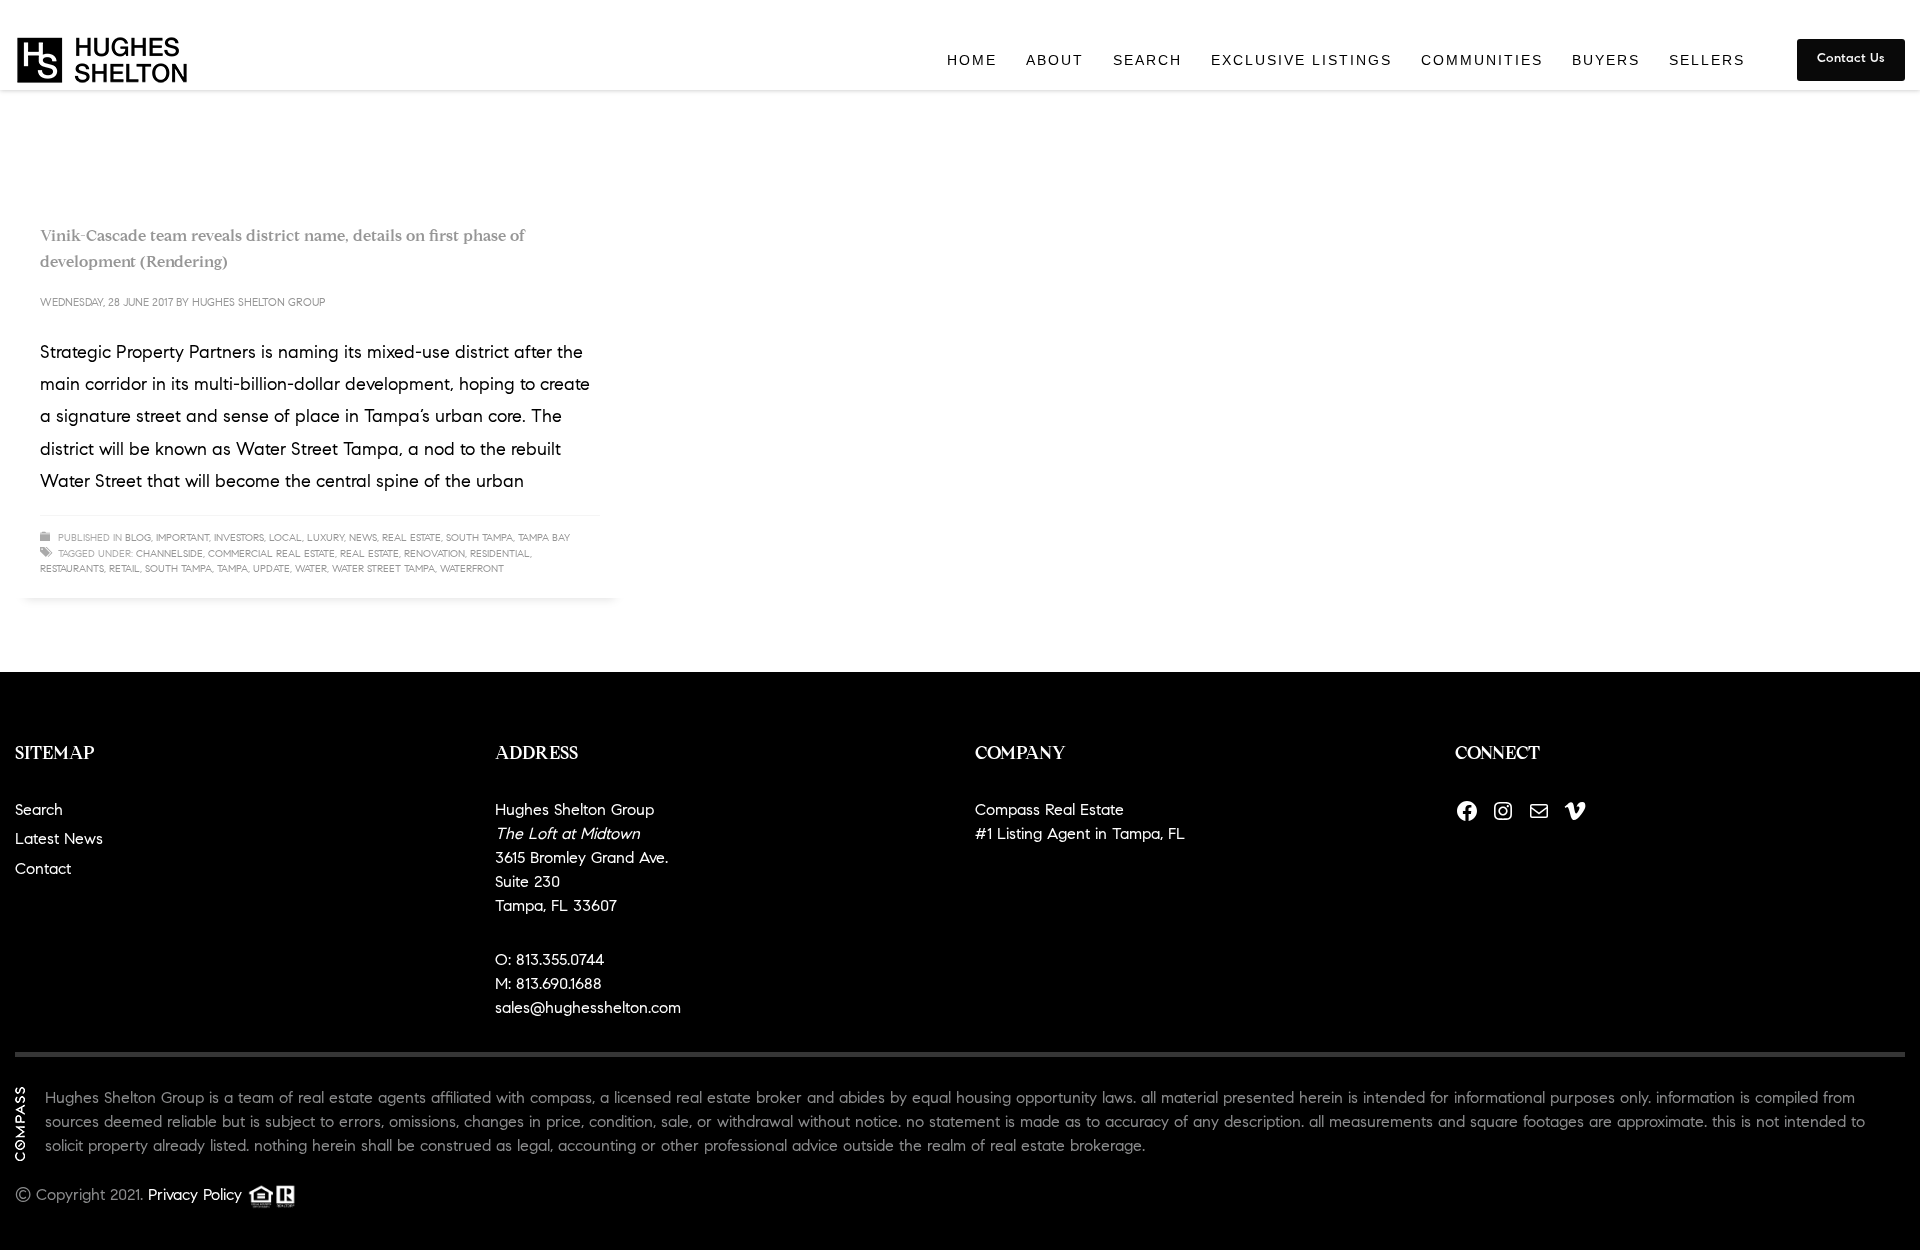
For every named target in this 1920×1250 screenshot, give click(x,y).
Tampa (232, 570)
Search (39, 811)
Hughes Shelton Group (258, 303)
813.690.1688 (559, 985)
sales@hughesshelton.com (588, 1009)
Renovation (434, 555)
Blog (138, 539)
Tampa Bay (544, 539)
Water (311, 570)
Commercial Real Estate (271, 555)
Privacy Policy (195, 1196)
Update (271, 570)
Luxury (325, 539)
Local (285, 539)
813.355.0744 (560, 961)
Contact (43, 870)
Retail (124, 570)
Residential (500, 555)
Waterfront (472, 570)
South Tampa (479, 539)
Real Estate (411, 539)
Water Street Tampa (383, 570)
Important (182, 539)
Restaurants (72, 570)
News (363, 539)
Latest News (59, 840)
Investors (239, 539)
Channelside (169, 555)
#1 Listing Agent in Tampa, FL (1080, 835)
